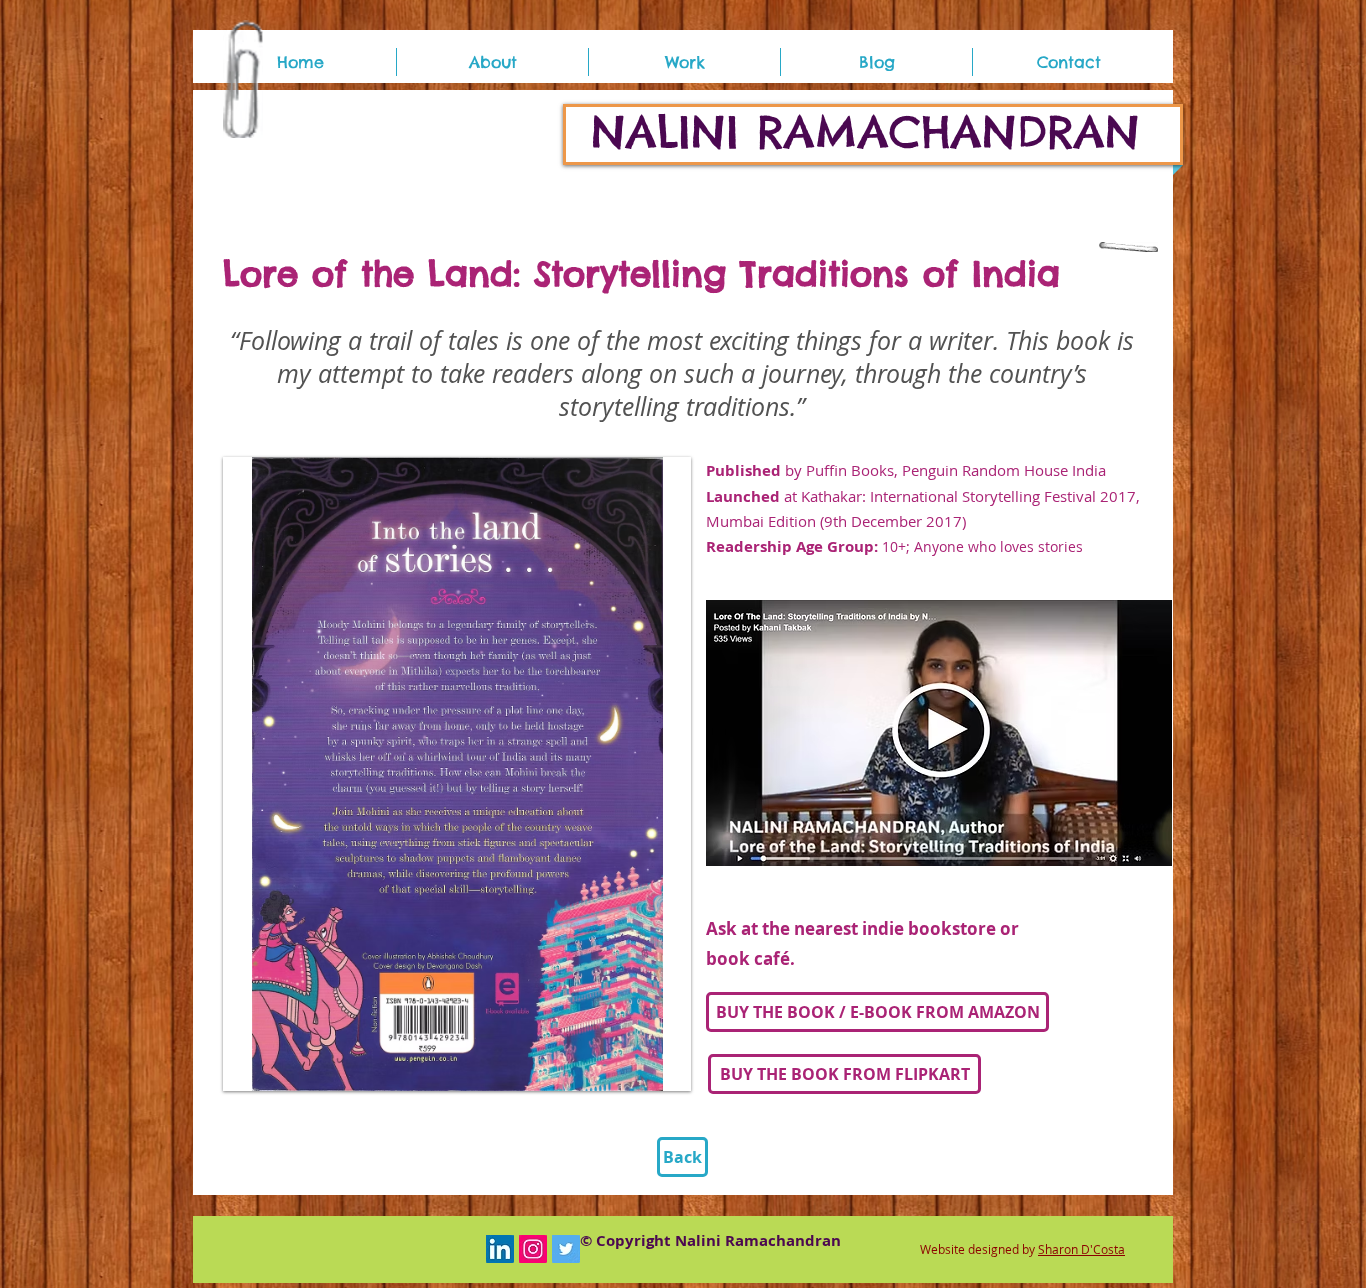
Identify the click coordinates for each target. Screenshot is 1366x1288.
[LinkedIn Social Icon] (500, 1249)
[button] (684, 62)
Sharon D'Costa (1081, 1249)
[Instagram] (533, 1249)
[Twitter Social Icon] (566, 1249)
